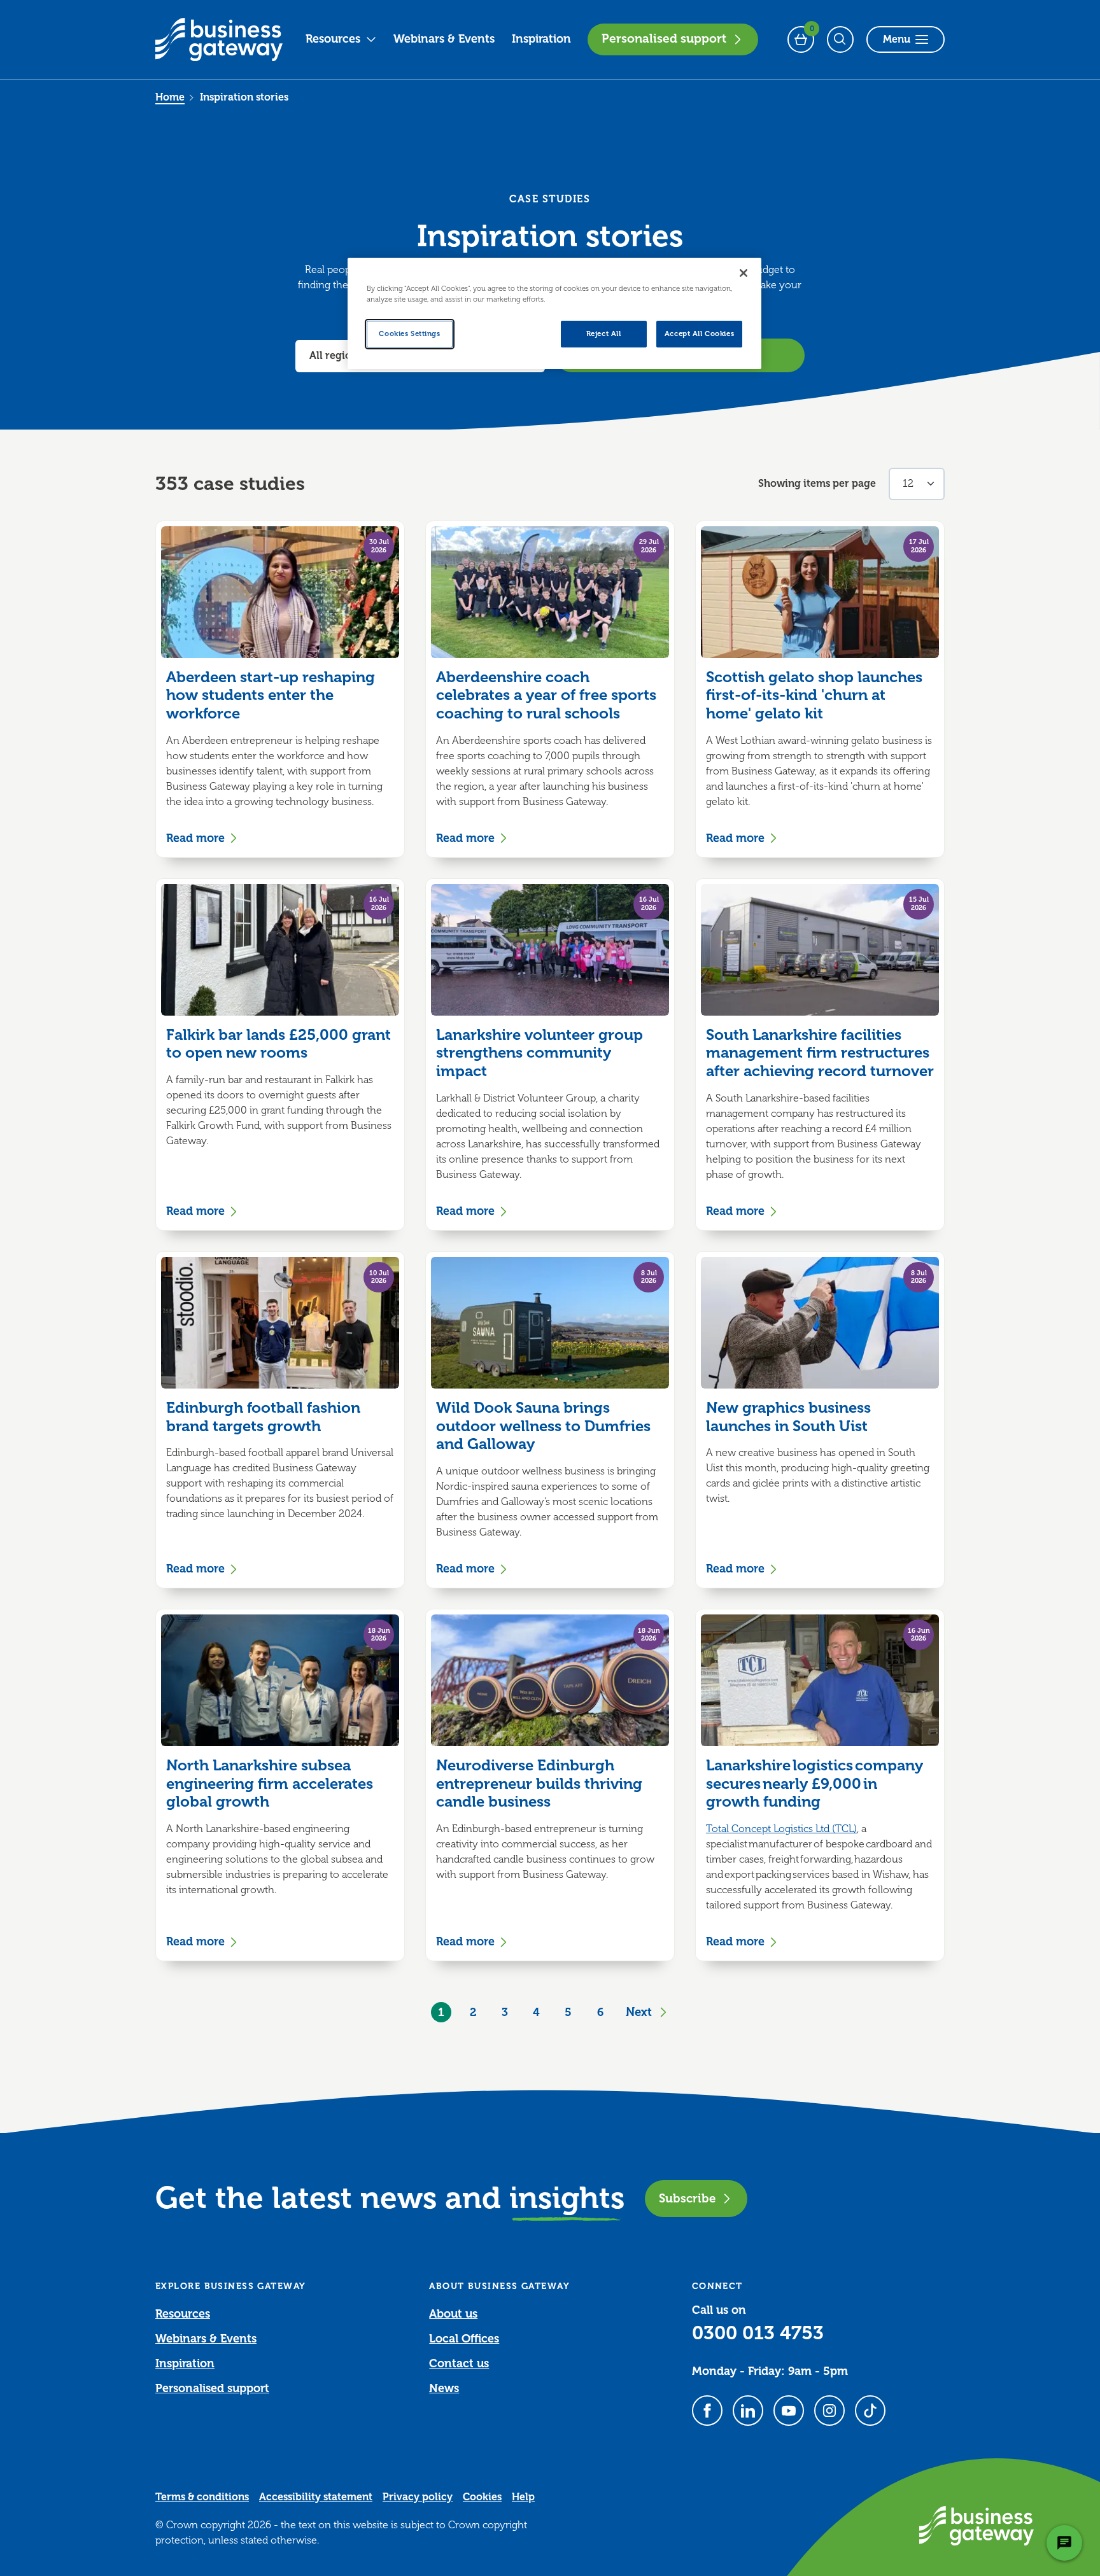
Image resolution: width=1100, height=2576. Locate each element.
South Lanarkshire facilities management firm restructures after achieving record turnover (820, 1053)
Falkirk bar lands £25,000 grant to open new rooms (279, 1044)
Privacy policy (418, 2497)
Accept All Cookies (699, 334)
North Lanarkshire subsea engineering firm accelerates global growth (270, 1784)
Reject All (604, 334)
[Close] (744, 273)
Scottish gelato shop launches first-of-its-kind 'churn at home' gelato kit (814, 696)
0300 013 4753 (758, 2333)
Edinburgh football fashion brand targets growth (263, 1417)
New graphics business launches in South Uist (788, 1417)
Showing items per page (817, 484)
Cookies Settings (409, 334)
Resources (333, 39)
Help (523, 2497)
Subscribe (687, 2198)
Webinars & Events (444, 39)
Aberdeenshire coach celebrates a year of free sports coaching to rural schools (546, 696)
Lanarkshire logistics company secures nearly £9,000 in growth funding (814, 1784)
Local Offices (464, 2339)
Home (170, 97)
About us (453, 2314)
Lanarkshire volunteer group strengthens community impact (539, 1053)
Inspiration (541, 39)
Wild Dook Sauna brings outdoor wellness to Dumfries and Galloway (543, 1426)
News (444, 2388)
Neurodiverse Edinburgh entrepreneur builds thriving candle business (539, 1784)
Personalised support (664, 39)
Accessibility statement (316, 2497)
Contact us (459, 2363)
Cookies (482, 2497)
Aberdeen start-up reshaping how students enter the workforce (271, 696)
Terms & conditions (202, 2497)
